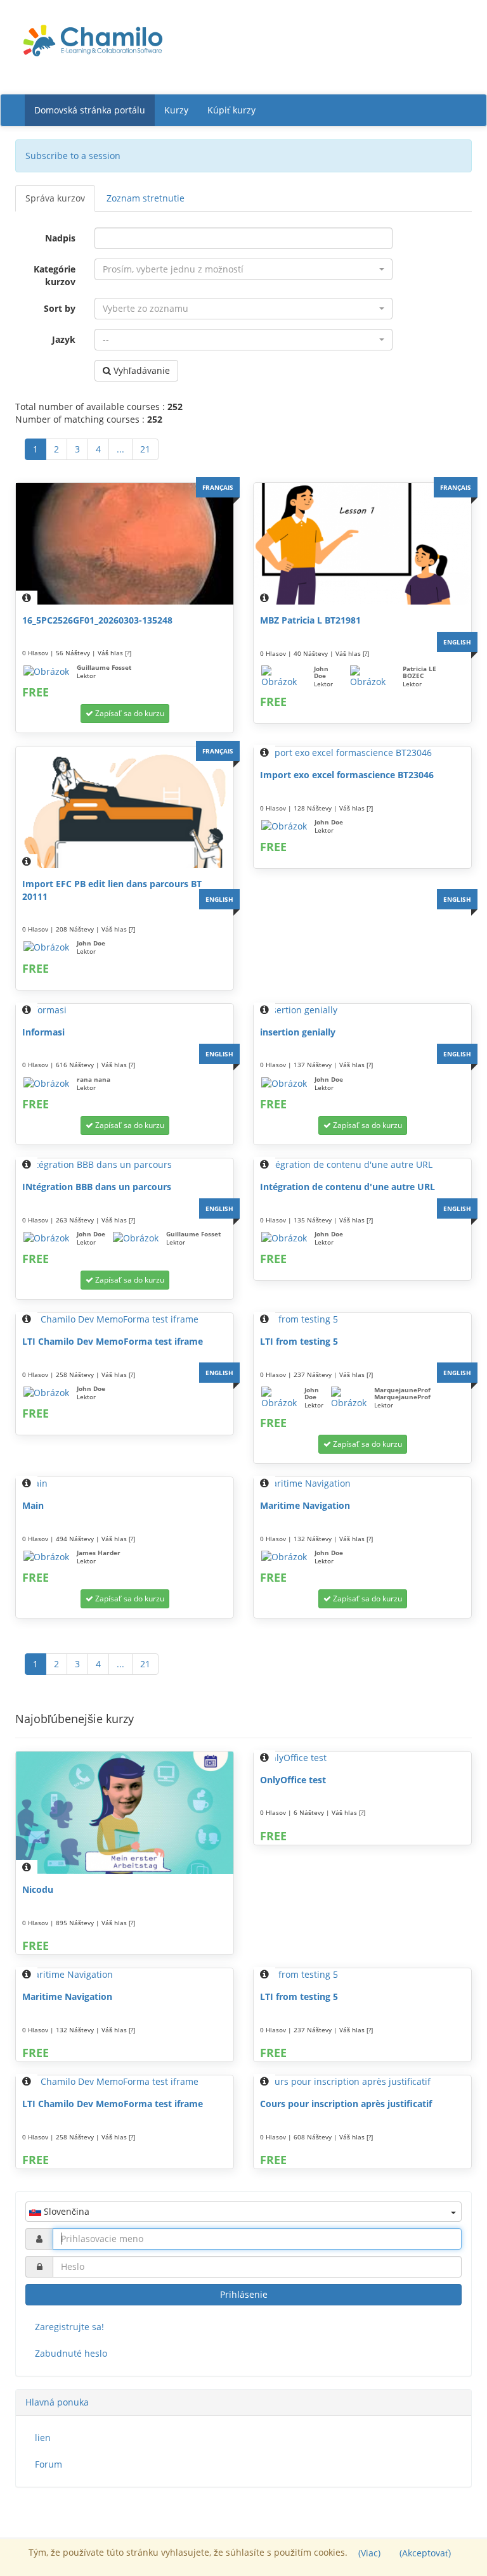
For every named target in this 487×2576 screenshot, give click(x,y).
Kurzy (176, 110)
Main (33, 1505)
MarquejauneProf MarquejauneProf (402, 1393)
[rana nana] (46, 1084)
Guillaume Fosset (104, 667)
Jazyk (64, 339)
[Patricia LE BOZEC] (373, 677)
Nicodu (38, 1889)
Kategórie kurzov (55, 275)
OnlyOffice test (293, 1780)
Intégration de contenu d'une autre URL (347, 1187)
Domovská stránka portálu (90, 110)
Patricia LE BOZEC (419, 672)
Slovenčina (65, 2211)
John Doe (321, 672)
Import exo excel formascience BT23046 (347, 775)
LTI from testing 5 (299, 1341)
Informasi (43, 1032)
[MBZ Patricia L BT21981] (362, 544)
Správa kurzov (55, 198)
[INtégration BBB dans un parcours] (125, 1165)
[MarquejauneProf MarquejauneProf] (349, 1398)
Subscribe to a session (73, 156)
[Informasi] (125, 1010)
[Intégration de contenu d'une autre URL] (362, 1165)
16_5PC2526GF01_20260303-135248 (97, 620)
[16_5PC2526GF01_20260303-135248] (125, 544)
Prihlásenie (244, 2294)
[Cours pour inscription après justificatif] (362, 2082)
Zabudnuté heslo (71, 2353)
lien (43, 2438)
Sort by (60, 308)
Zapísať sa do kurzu (129, 713)
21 (145, 449)
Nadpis (60, 238)
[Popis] (27, 598)
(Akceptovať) (425, 2553)
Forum (49, 2464)
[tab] (243, 2402)
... (120, 449)
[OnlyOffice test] (362, 1758)
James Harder (99, 1553)
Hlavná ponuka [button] (57, 2402)
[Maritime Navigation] (362, 1483)
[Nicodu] (125, 1813)
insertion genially (298, 1032)
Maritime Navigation (305, 1505)
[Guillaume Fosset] (46, 672)
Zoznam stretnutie (146, 198)
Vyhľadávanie (140, 370)
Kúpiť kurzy (231, 110)
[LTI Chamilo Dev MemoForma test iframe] (125, 1319)
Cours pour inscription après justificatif (346, 2104)
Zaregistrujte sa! (69, 2327)
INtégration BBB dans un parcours (97, 1187)
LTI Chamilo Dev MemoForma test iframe (113, 1341)
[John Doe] (284, 677)
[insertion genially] (362, 1010)
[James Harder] (46, 1557)
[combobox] (243, 269)
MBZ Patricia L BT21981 (310, 620)
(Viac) (369, 2553)
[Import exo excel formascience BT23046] (362, 753)
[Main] (125, 1483)
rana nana (94, 1079)
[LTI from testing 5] (362, 1319)
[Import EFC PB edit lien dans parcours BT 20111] (125, 807)
